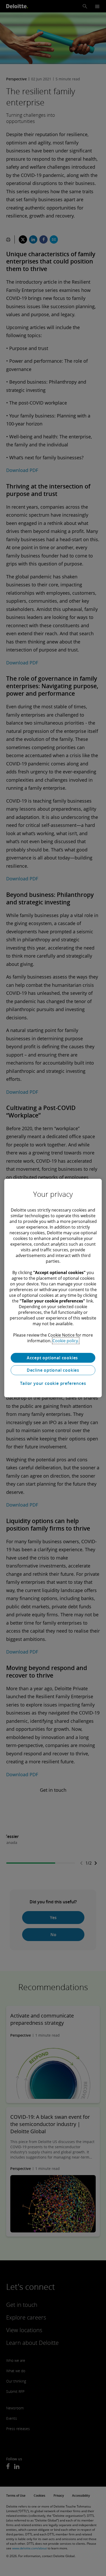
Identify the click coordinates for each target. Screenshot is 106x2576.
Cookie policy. (66, 1341)
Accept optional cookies (53, 1358)
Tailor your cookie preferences (53, 1383)
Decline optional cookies (53, 1370)
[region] (53, 1288)
